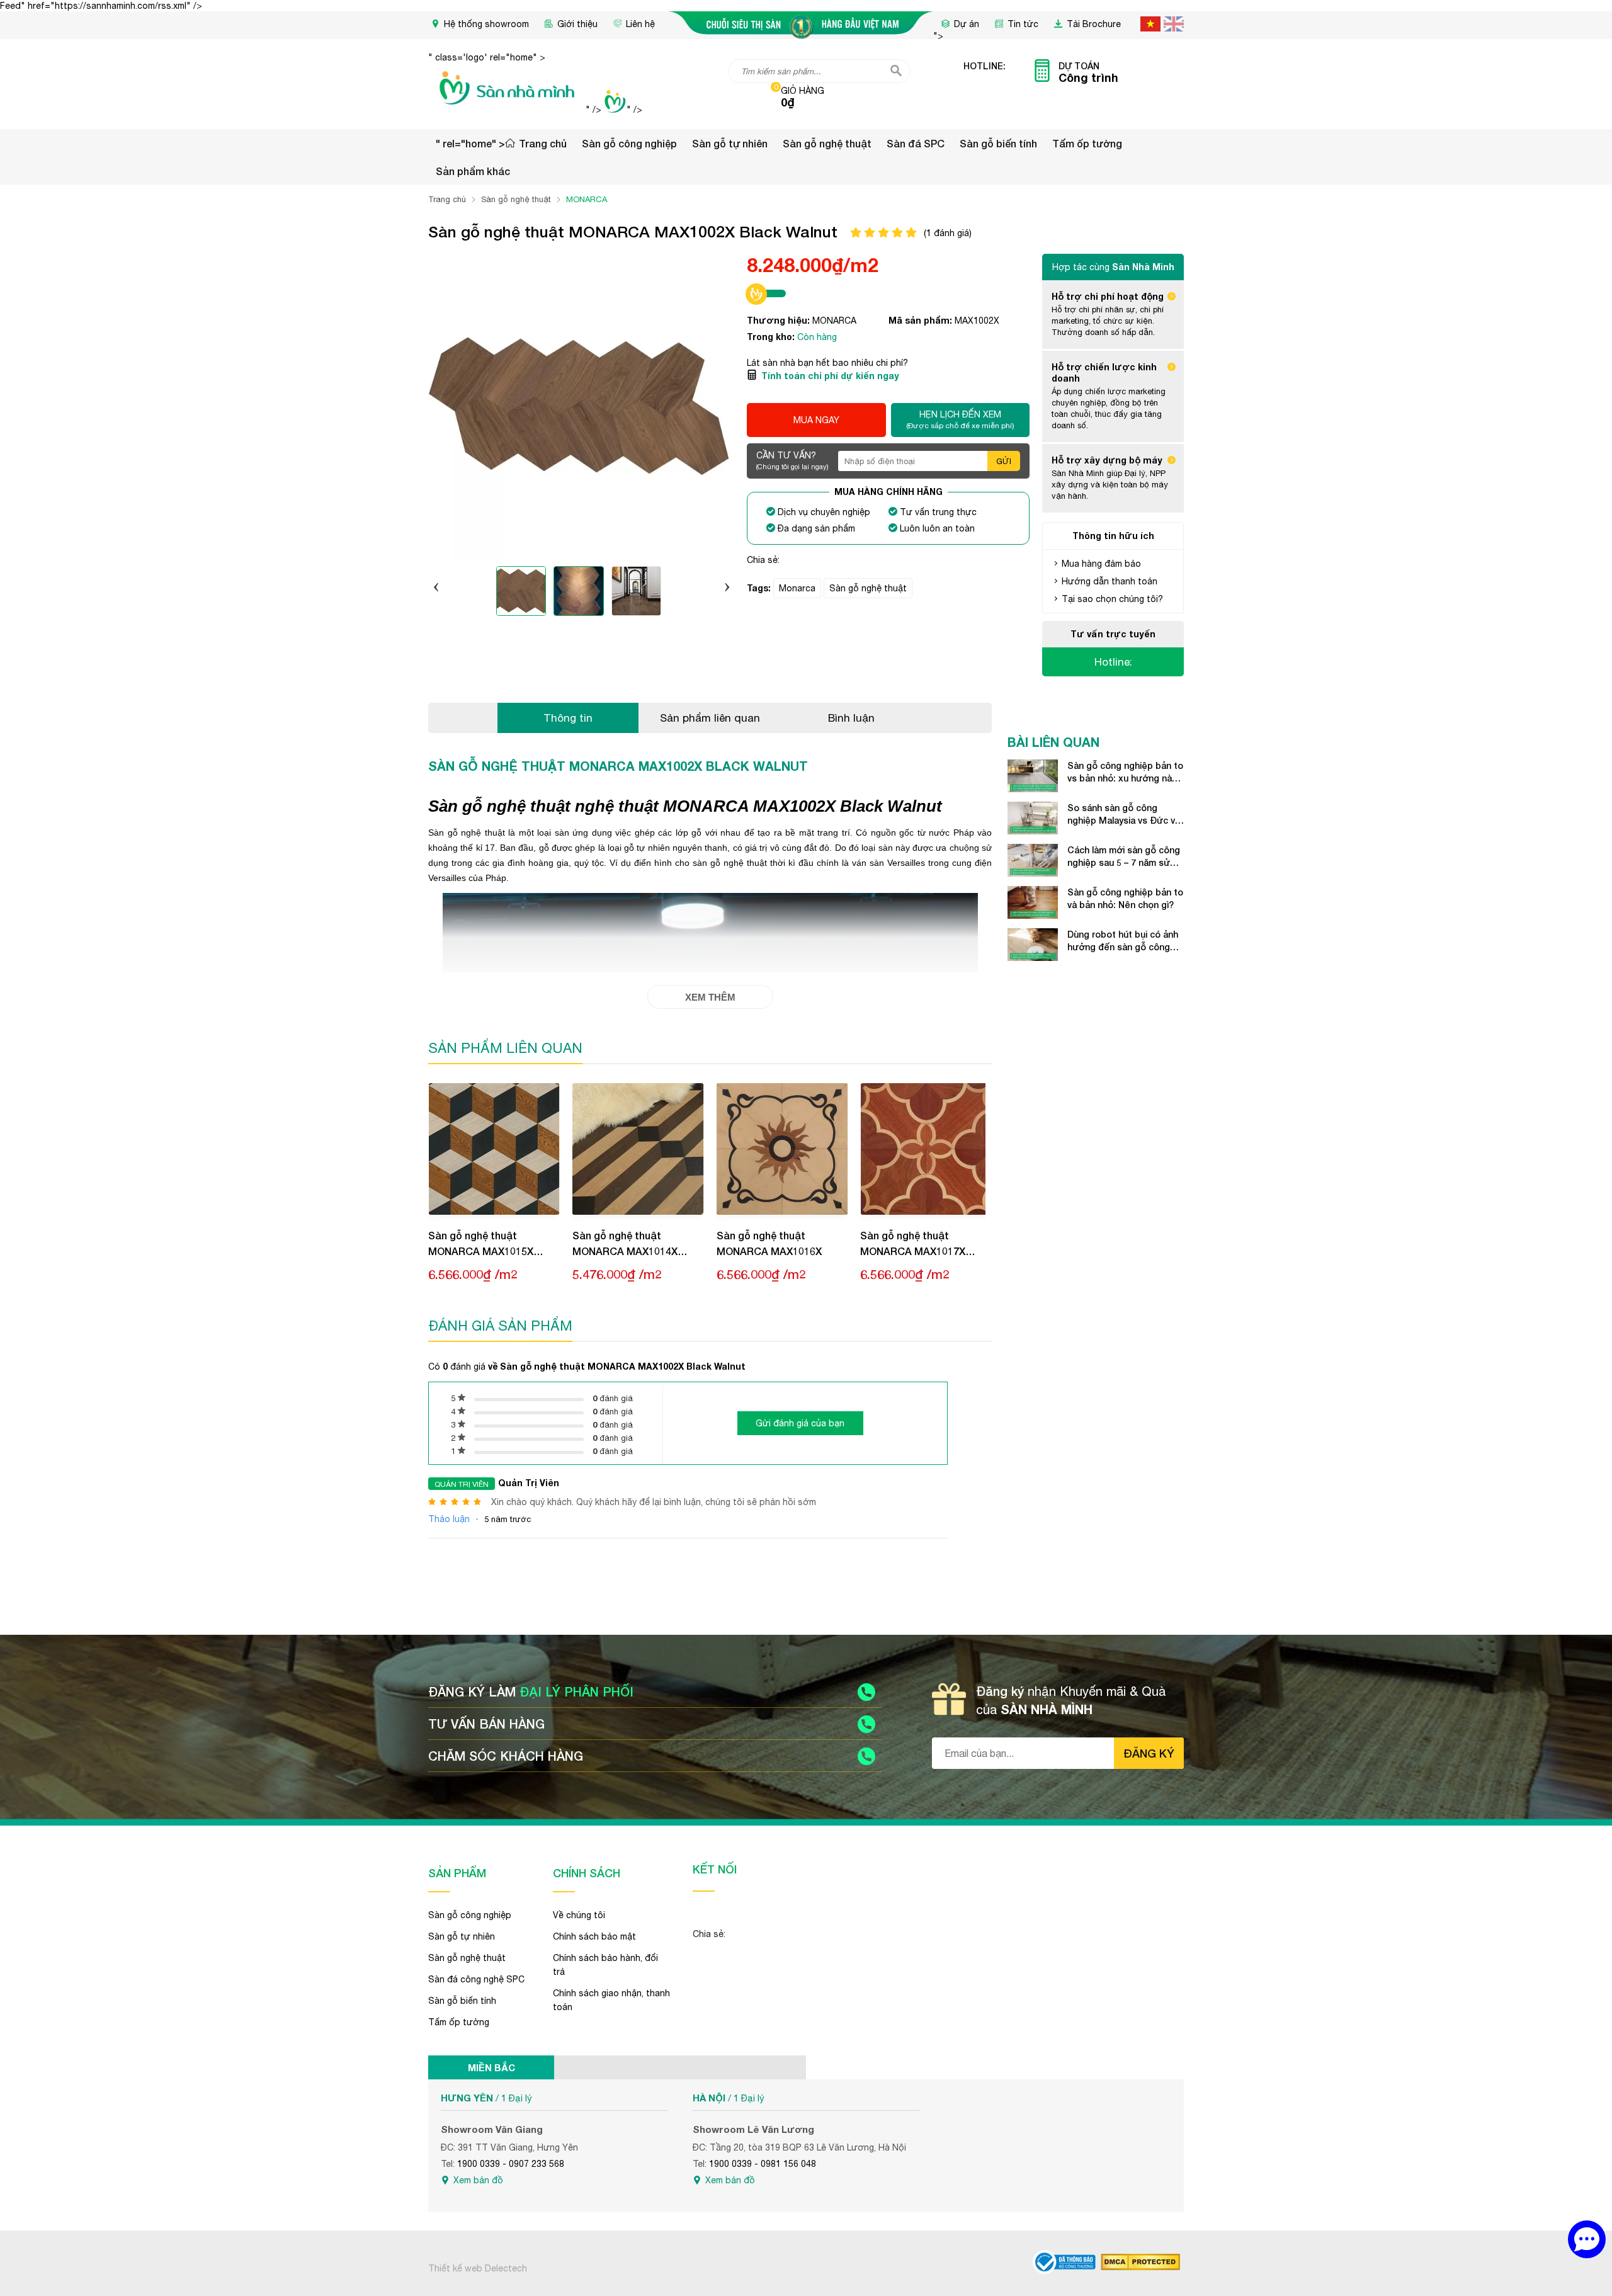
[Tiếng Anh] (1174, 24)
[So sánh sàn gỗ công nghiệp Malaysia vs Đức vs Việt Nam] (1033, 818)
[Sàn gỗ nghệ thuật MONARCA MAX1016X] (782, 1149)
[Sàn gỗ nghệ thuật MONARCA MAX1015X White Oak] (494, 1149)
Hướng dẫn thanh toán (1110, 581)
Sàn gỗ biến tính (998, 143)
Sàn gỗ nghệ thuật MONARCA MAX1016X (769, 1243)
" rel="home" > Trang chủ (501, 143)
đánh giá (613, 1398)
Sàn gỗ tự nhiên (730, 143)
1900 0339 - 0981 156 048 (763, 2164)
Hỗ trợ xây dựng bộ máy (1107, 460)
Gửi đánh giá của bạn (800, 1423)
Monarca (797, 588)
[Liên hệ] (1587, 2239)
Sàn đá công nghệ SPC (476, 1979)
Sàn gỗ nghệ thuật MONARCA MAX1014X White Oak (625, 1244)
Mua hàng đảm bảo (1101, 564)
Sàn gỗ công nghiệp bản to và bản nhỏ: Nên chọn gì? (1125, 898)
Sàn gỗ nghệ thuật (827, 143)
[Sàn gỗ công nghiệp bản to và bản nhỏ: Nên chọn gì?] (1033, 902)
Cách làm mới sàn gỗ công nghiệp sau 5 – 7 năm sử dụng (1124, 857)
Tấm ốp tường (1087, 143)
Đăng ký (1149, 1753)
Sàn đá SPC (916, 143)
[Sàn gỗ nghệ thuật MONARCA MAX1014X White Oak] (638, 1149)
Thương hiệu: (780, 320)
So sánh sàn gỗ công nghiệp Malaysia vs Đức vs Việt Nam (1124, 815)
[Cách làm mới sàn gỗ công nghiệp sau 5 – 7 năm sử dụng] (1033, 860)
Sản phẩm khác (473, 171)
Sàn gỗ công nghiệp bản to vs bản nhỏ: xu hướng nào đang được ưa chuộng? (1125, 772)
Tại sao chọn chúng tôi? (1112, 599)
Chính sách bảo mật (594, 1936)
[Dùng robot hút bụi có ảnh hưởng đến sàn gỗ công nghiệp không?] (1033, 945)
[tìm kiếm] (896, 71)
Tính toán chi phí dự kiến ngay (830, 376)
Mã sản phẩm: (922, 320)
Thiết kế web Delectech (478, 2268)
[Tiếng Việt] (1150, 24)
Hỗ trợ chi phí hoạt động (1108, 296)
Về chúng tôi (579, 1915)
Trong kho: (772, 337)
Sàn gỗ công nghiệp (629, 143)
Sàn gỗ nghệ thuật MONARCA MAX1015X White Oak (481, 1244)
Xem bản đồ (478, 2180)
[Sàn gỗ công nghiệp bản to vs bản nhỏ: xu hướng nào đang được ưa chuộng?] (1033, 776)
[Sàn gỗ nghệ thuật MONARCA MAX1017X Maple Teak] (926, 1149)
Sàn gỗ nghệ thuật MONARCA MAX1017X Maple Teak (913, 1244)
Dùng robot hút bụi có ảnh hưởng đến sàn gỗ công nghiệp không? (1123, 941)
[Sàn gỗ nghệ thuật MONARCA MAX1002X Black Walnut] (520, 593)
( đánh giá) (948, 233)
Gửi (1004, 461)
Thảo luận (449, 1519)
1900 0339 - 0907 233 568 (511, 2164)
